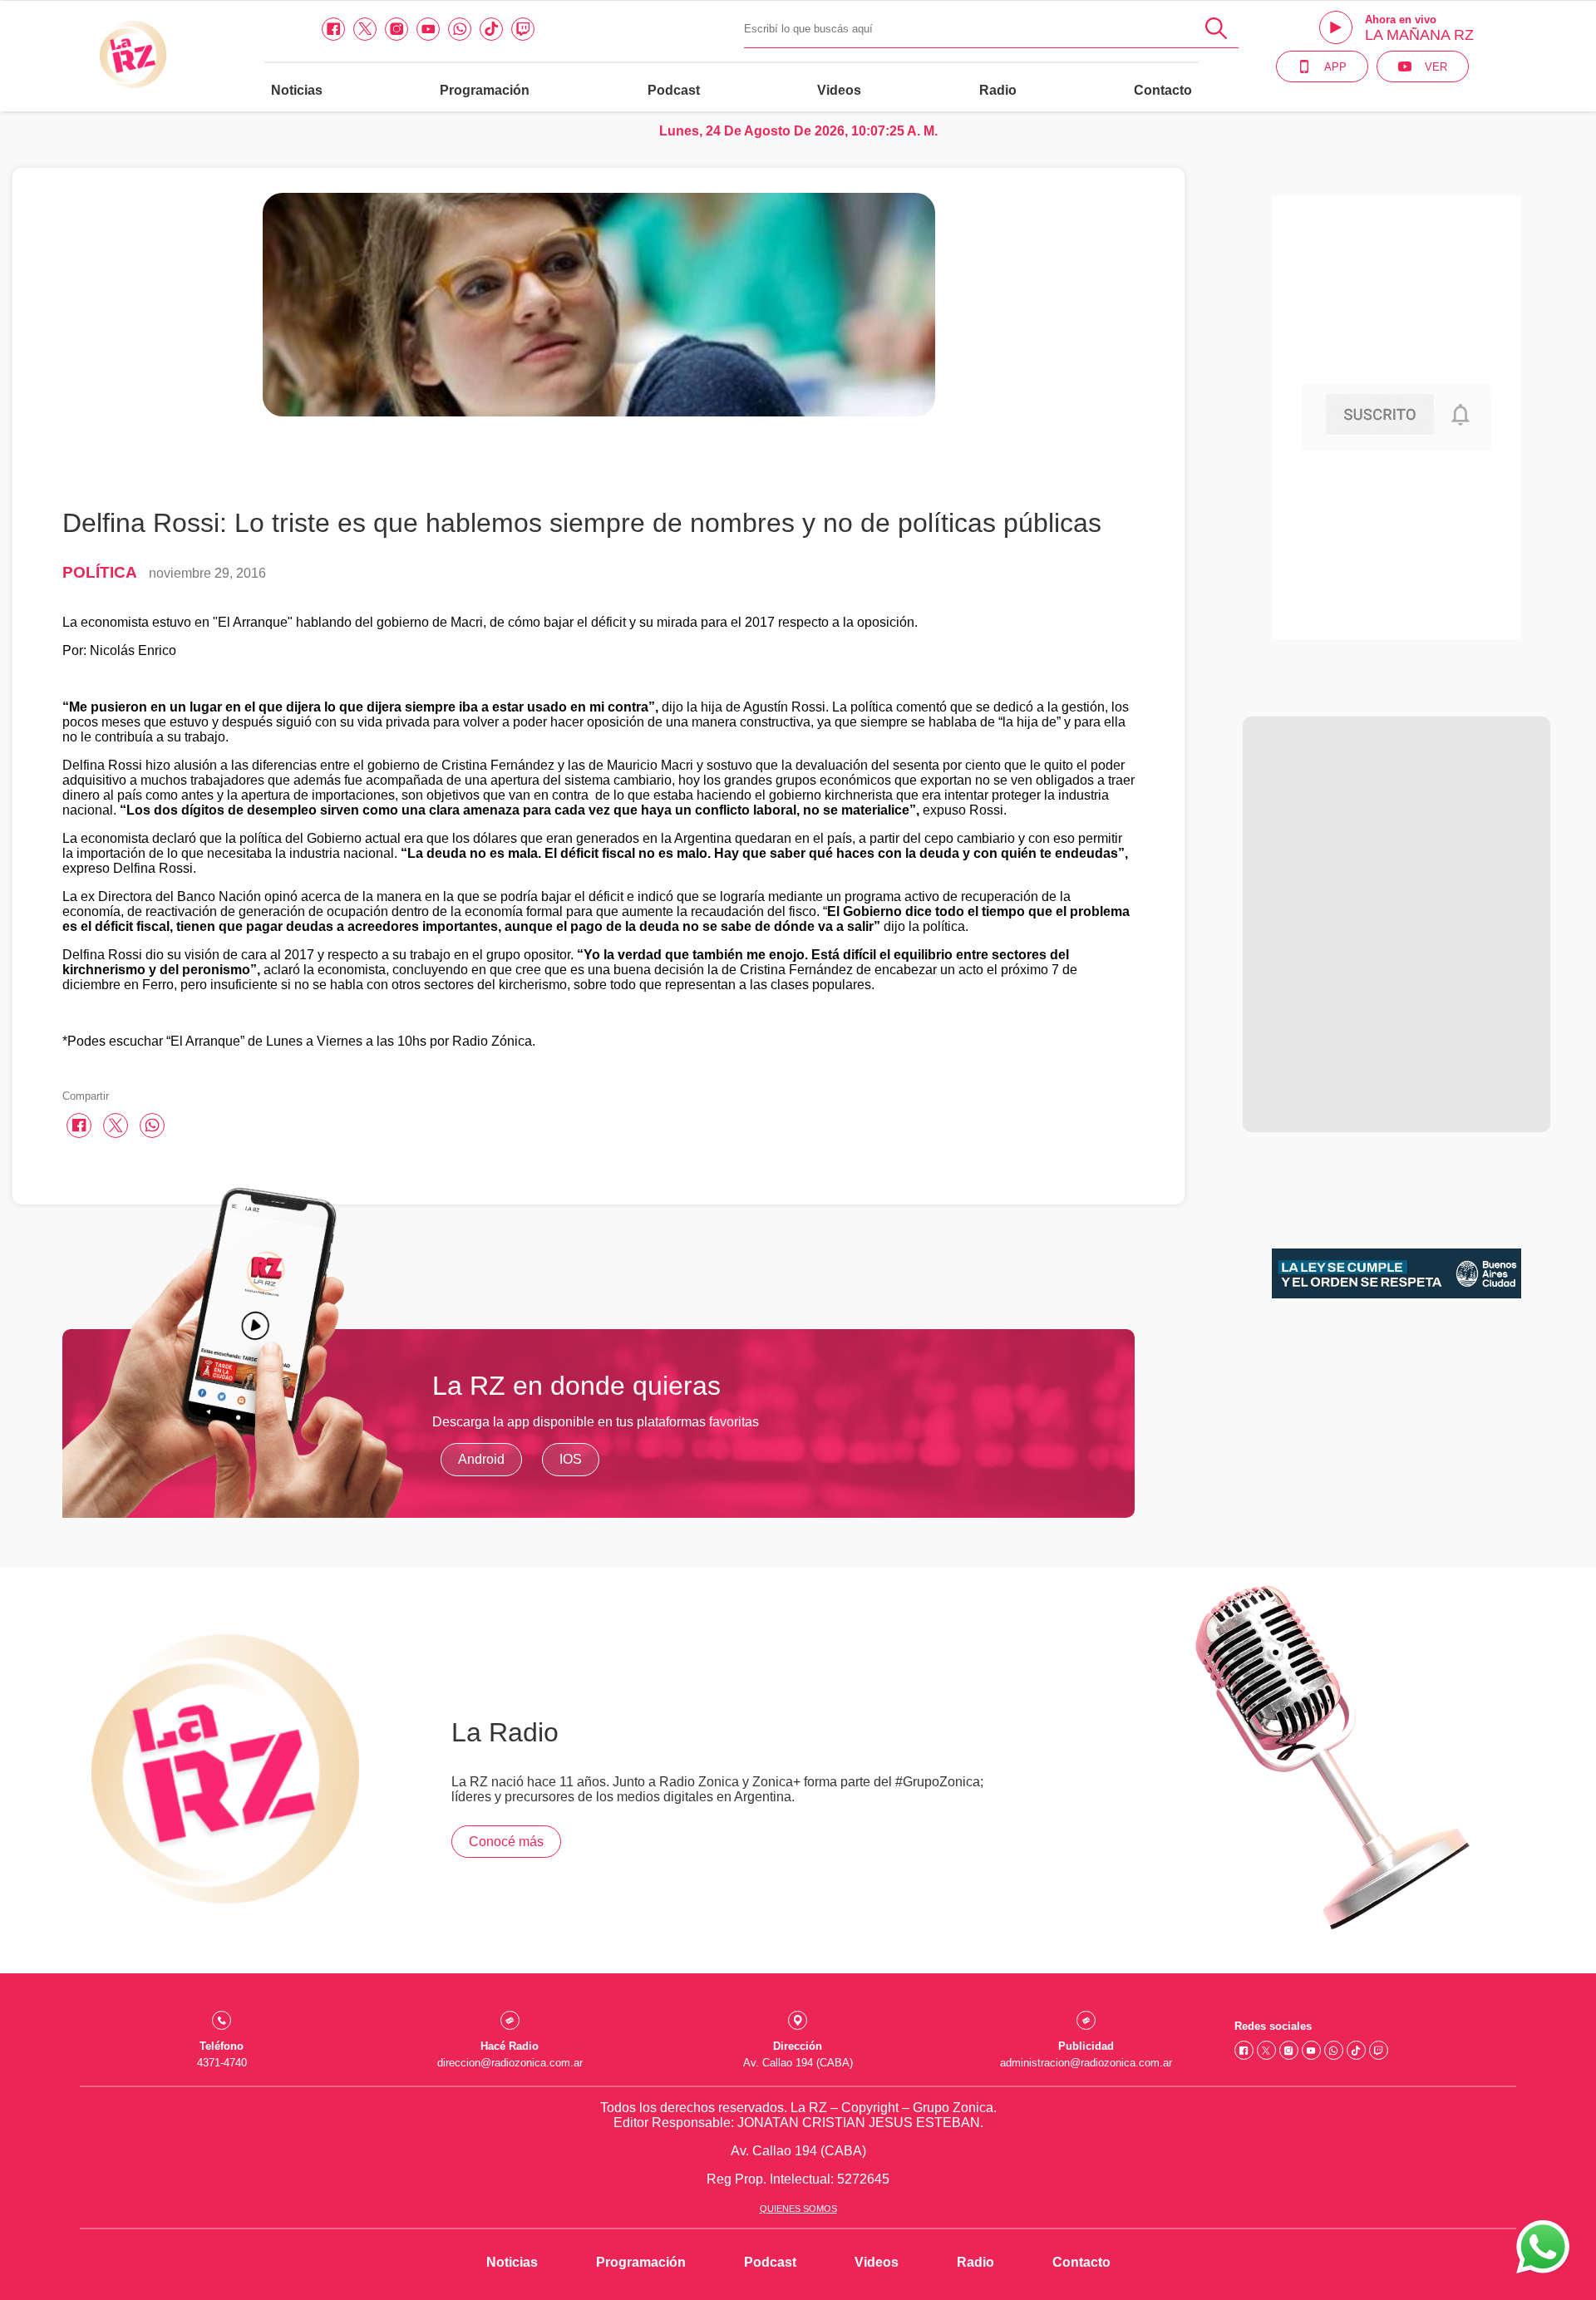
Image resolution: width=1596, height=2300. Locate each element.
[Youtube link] (428, 29)
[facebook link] (333, 29)
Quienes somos (798, 2209)
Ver (1436, 67)
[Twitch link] (523, 29)
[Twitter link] (365, 29)
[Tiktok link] (491, 29)
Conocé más (506, 1842)
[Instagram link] (397, 29)
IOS (571, 1459)
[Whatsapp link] (460, 29)
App (1335, 67)
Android (481, 1459)
